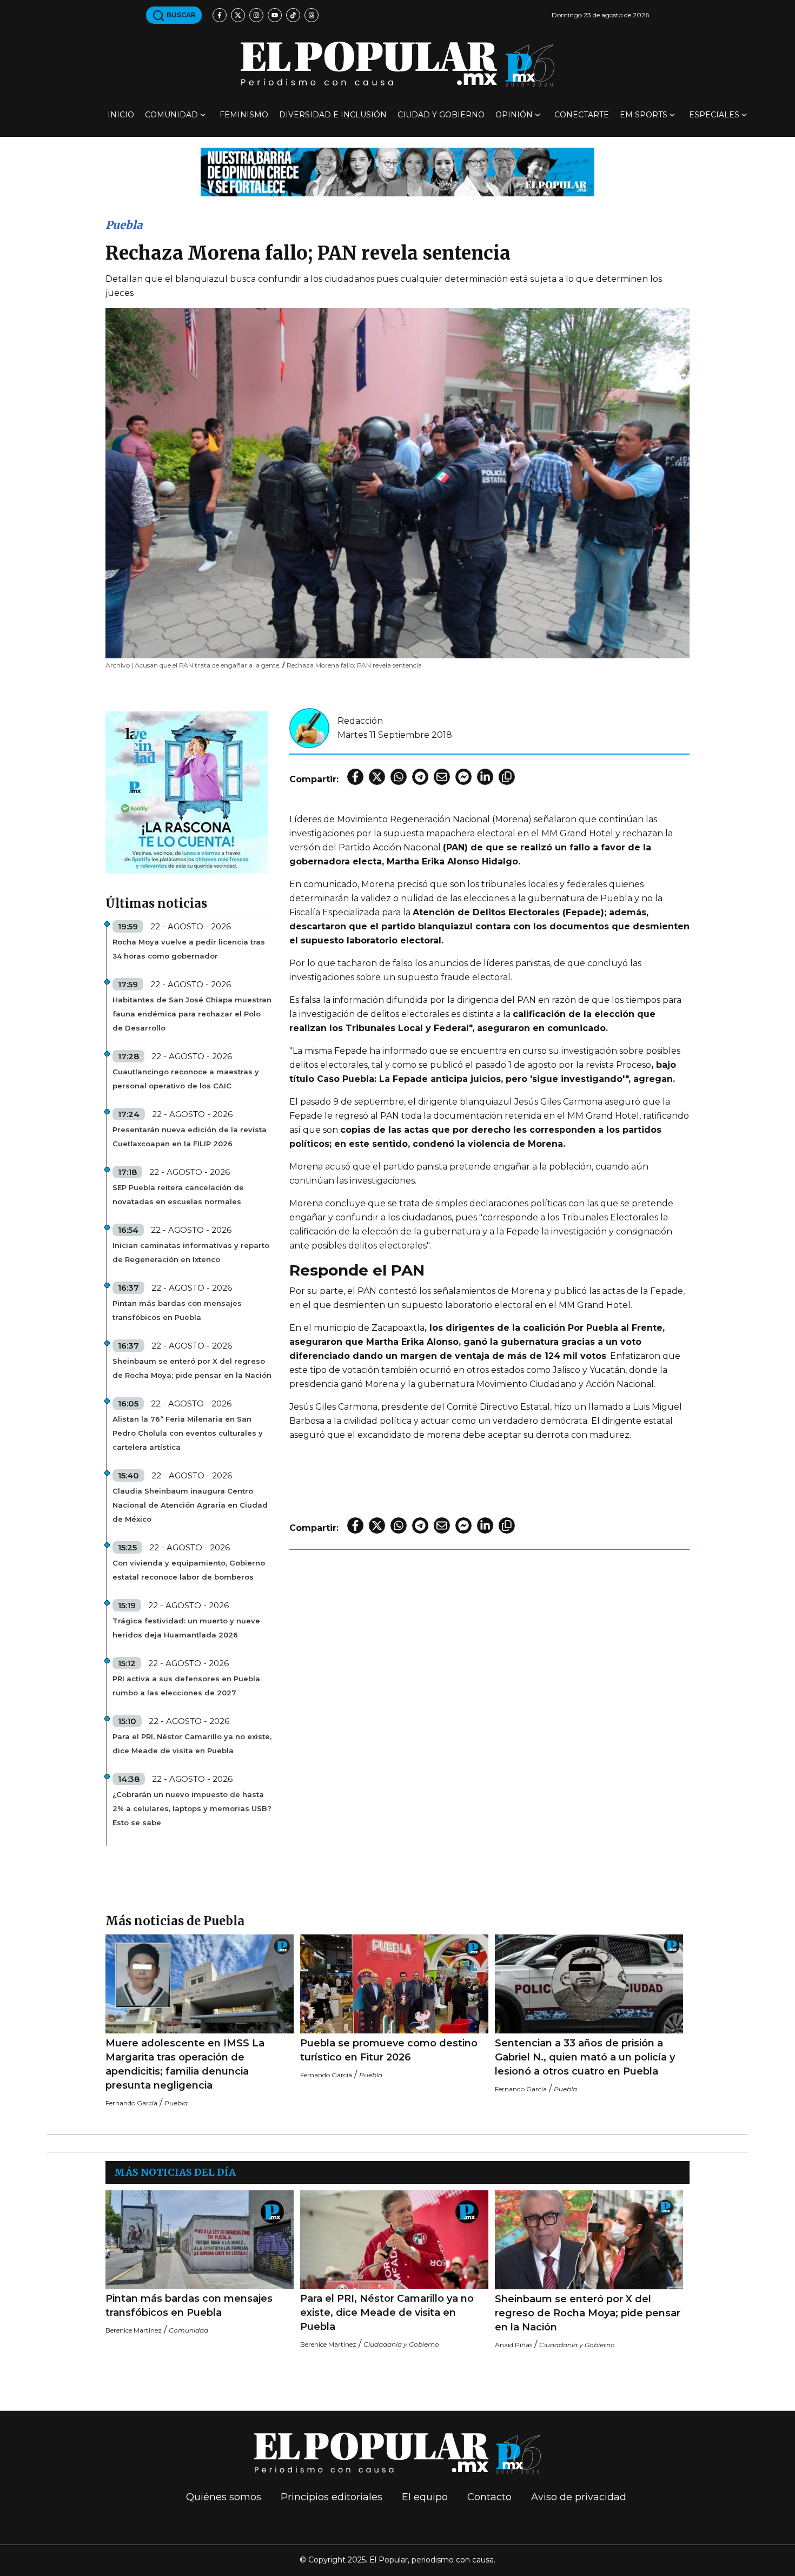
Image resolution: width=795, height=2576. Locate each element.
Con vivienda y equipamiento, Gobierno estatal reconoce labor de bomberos (189, 1570)
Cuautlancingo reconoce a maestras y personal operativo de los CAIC (186, 1079)
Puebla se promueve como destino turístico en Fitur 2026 (389, 2050)
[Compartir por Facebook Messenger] (463, 777)
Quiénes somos (224, 2497)
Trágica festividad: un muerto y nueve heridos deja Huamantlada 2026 (186, 1628)
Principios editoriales (332, 2497)
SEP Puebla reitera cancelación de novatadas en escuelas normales (178, 1194)
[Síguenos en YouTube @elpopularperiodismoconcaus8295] (275, 15)
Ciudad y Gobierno (441, 115)
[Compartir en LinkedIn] (485, 777)
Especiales (714, 115)
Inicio (121, 115)
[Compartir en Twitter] (377, 777)
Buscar (180, 15)
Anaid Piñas (514, 2345)
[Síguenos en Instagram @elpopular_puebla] (256, 15)
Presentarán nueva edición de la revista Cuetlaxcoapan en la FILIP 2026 (190, 1137)
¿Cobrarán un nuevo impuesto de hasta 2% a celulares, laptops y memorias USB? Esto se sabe (192, 1808)
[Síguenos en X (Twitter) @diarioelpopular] (238, 15)
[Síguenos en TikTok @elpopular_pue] (293, 15)
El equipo (425, 2497)
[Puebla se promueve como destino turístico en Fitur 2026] (394, 1984)
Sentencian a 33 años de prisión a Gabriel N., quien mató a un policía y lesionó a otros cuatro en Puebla (585, 2057)
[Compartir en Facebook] (355, 777)
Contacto (489, 2497)
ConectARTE (582, 115)
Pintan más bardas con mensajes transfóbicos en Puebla (177, 1310)
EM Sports (644, 115)
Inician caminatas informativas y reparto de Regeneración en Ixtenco (191, 1252)
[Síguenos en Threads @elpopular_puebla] (312, 15)
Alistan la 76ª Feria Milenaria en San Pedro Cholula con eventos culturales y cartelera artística (188, 1433)
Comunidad (171, 115)
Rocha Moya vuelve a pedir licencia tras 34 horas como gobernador (189, 949)
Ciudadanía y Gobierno (401, 2344)
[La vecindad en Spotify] (187, 792)
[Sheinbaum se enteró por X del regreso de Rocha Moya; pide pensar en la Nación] (589, 2240)
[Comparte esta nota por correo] (442, 777)
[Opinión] (398, 171)
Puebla (124, 225)
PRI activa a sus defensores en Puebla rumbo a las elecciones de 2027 (186, 1686)
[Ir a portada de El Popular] (398, 64)
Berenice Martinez (134, 2330)
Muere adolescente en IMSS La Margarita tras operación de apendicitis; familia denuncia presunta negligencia (185, 2064)
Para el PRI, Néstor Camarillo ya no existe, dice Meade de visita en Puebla (192, 1743)
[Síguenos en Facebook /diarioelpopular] (220, 15)
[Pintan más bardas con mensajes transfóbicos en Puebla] (200, 2240)
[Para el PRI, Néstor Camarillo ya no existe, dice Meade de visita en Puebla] (394, 2240)
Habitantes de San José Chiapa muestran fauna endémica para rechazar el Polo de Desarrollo (192, 1014)
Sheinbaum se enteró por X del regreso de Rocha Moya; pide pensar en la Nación (192, 1368)
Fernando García (131, 2103)
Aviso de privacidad (579, 2497)
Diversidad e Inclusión (333, 115)
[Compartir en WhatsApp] (399, 777)
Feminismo (244, 115)
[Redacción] (309, 727)
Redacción (360, 721)
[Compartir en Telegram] (420, 777)
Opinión (514, 115)
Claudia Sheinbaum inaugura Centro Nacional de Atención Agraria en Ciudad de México (190, 1505)
